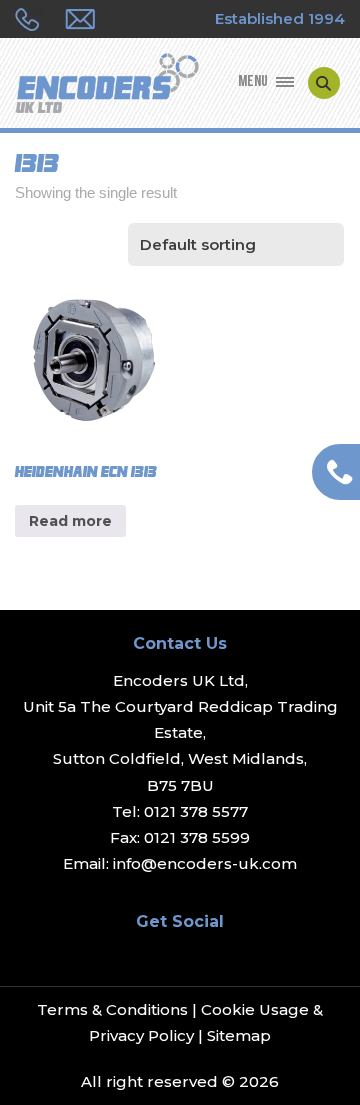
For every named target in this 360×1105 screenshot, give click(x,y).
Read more (70, 521)
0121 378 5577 (196, 811)
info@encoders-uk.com (205, 863)
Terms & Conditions (112, 1009)
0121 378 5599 (197, 837)
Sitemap (239, 1035)
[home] (107, 85)
